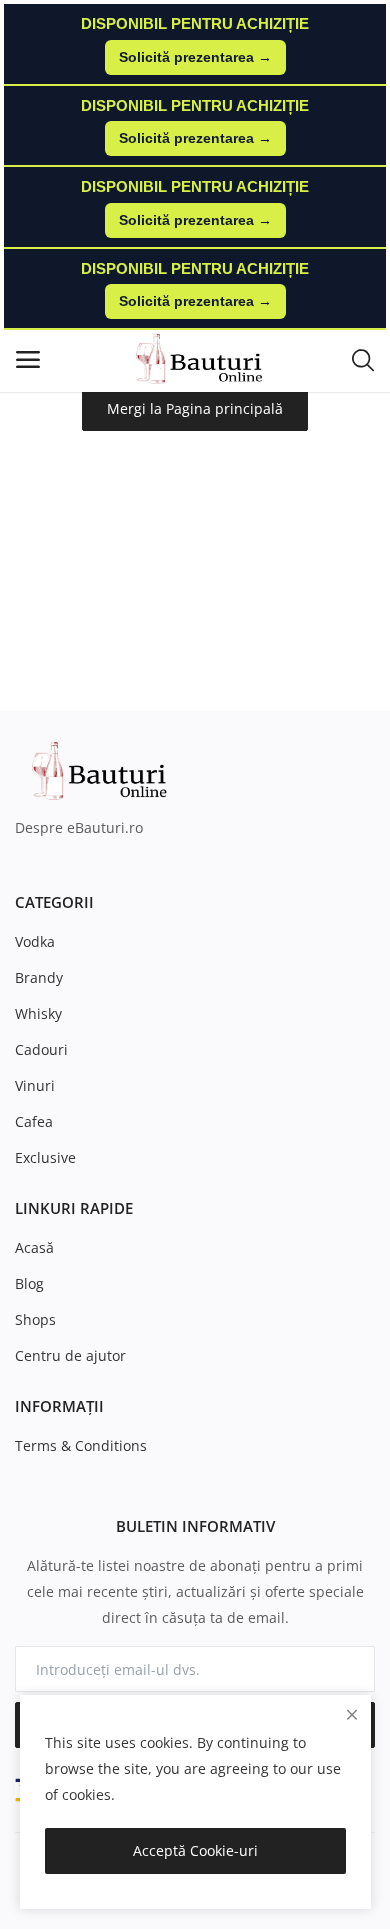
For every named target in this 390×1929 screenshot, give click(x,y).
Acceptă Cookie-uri (195, 1850)
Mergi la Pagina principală (195, 408)
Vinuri (35, 1085)
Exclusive (45, 1157)
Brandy (39, 977)
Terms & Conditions (81, 1445)
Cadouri (41, 1049)
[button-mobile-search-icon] (363, 359)
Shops (35, 1319)
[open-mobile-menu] (28, 359)
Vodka (35, 941)
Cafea (34, 1121)
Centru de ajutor (70, 1355)
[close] (352, 1714)
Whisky (38, 1013)
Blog (29, 1283)
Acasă (34, 1247)
